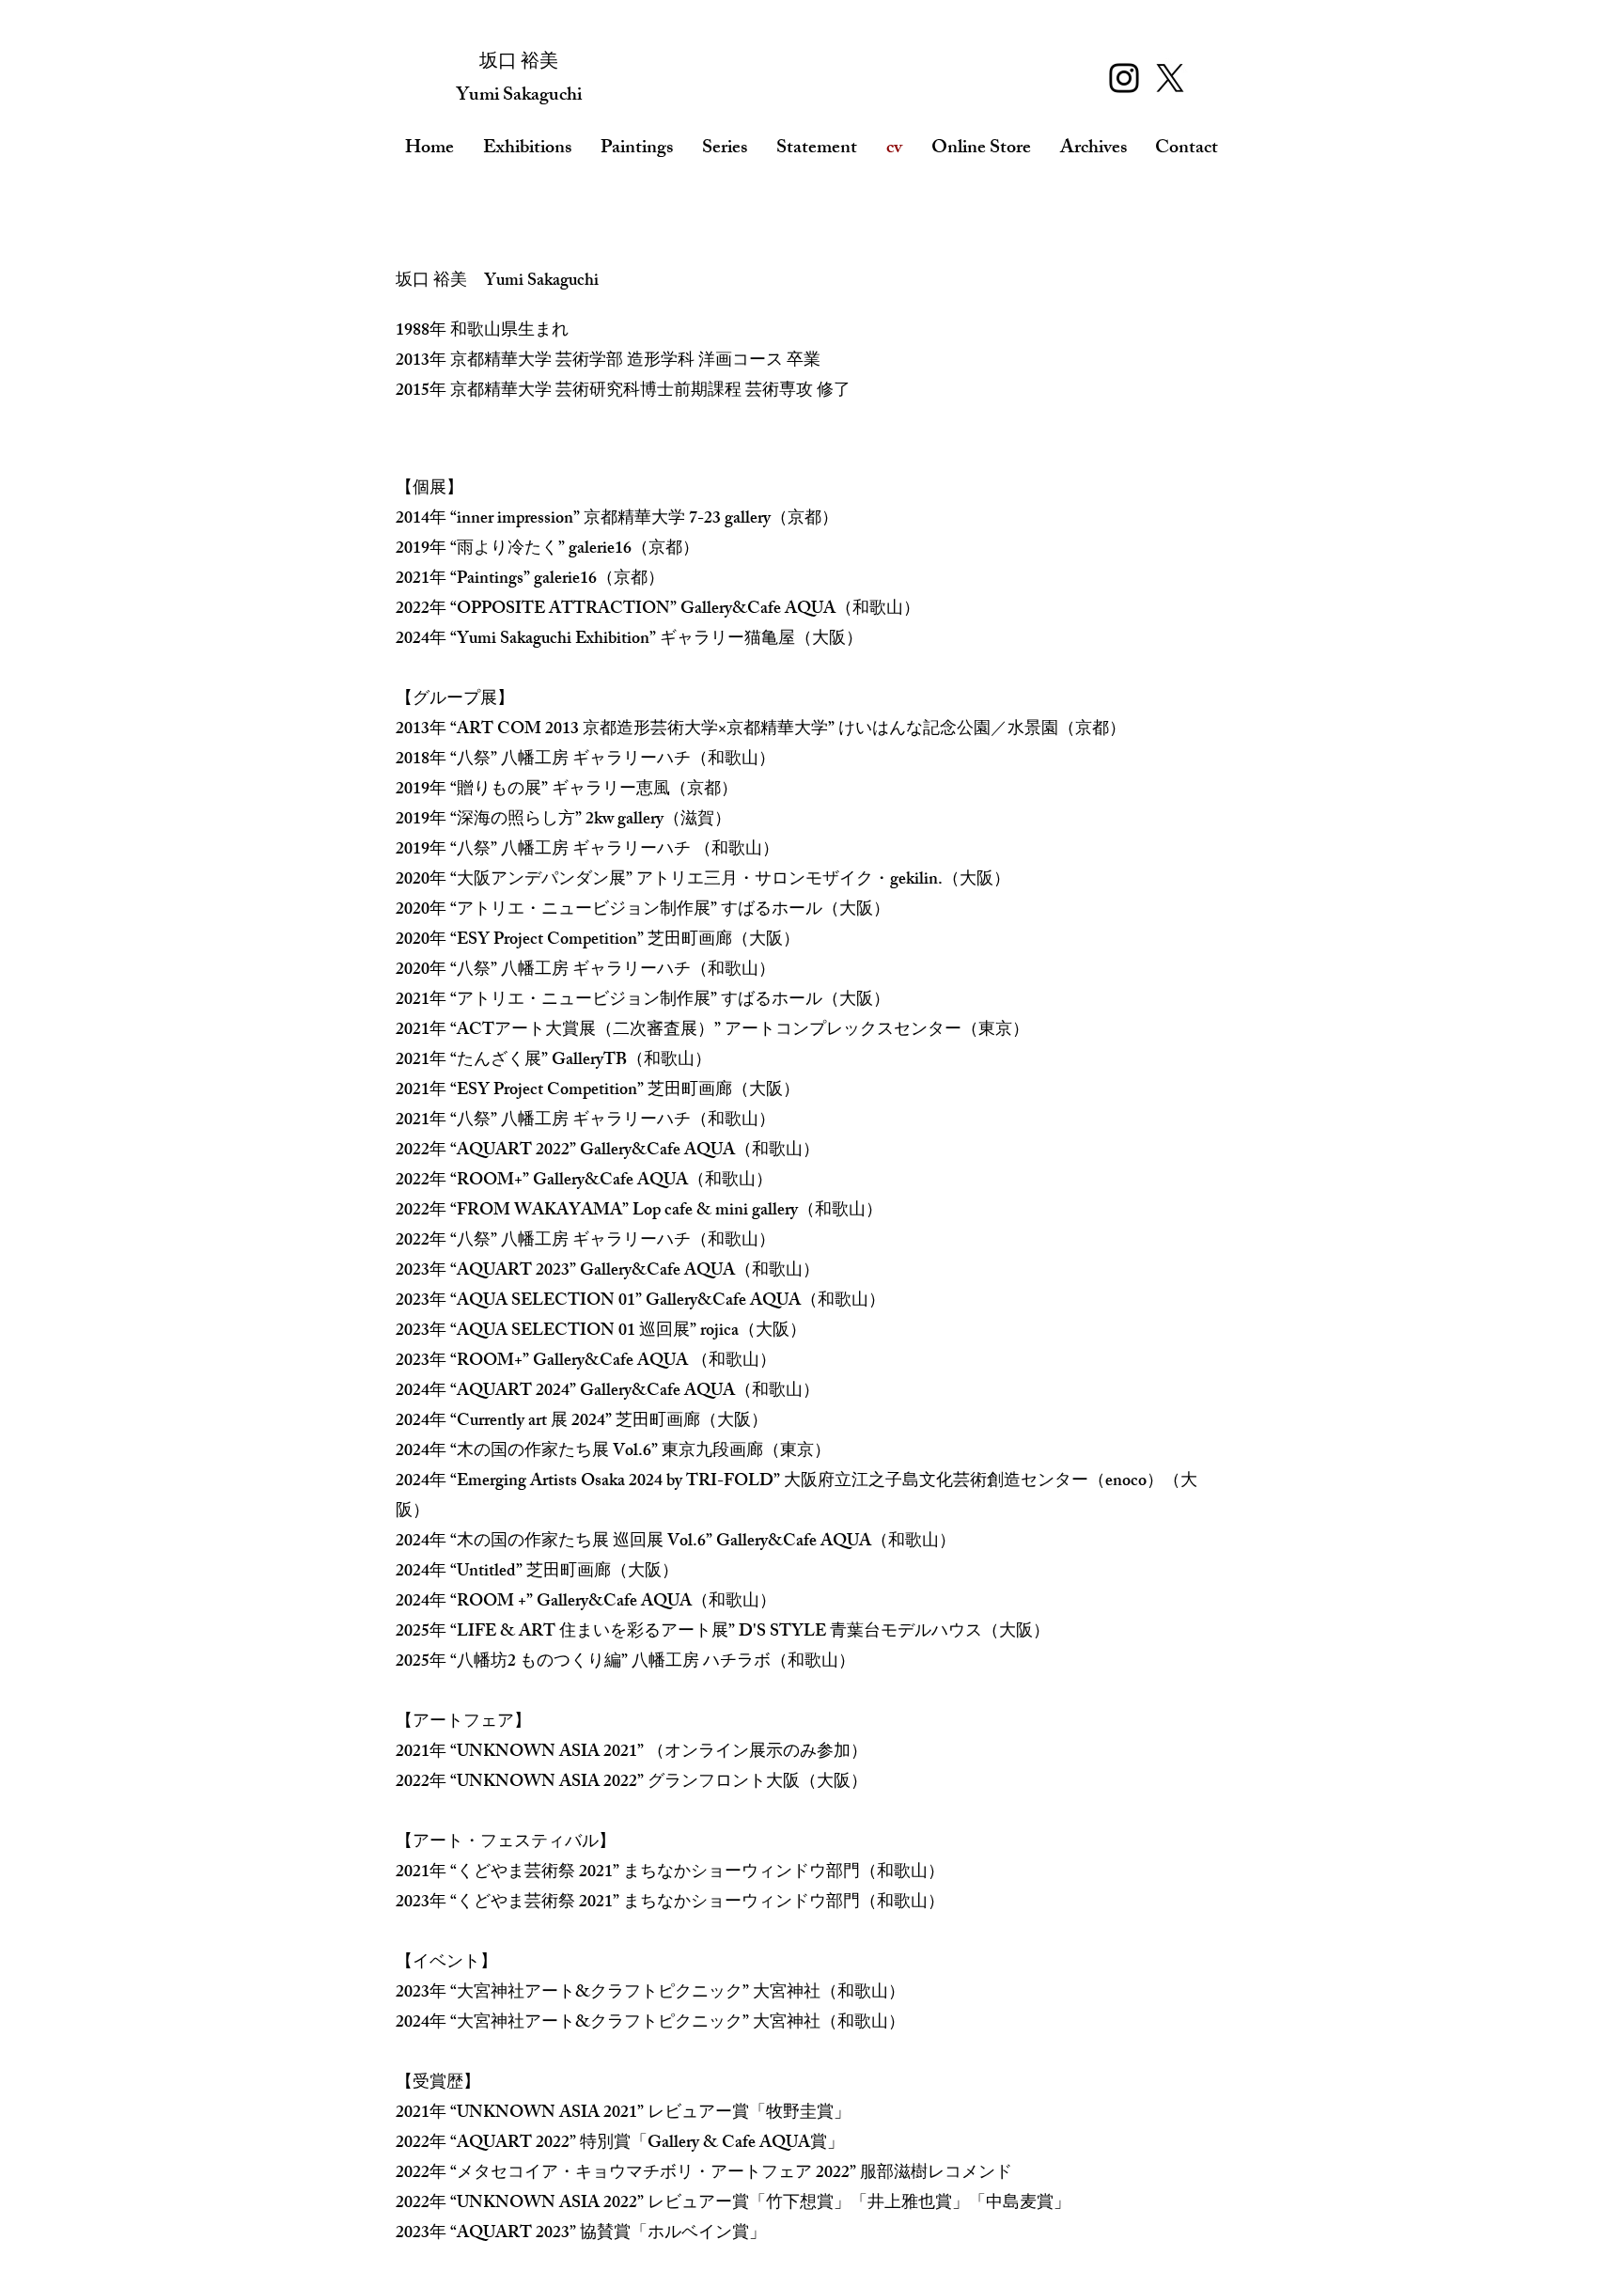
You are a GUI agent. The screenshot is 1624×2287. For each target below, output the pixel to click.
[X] (1170, 78)
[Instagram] (1124, 78)
